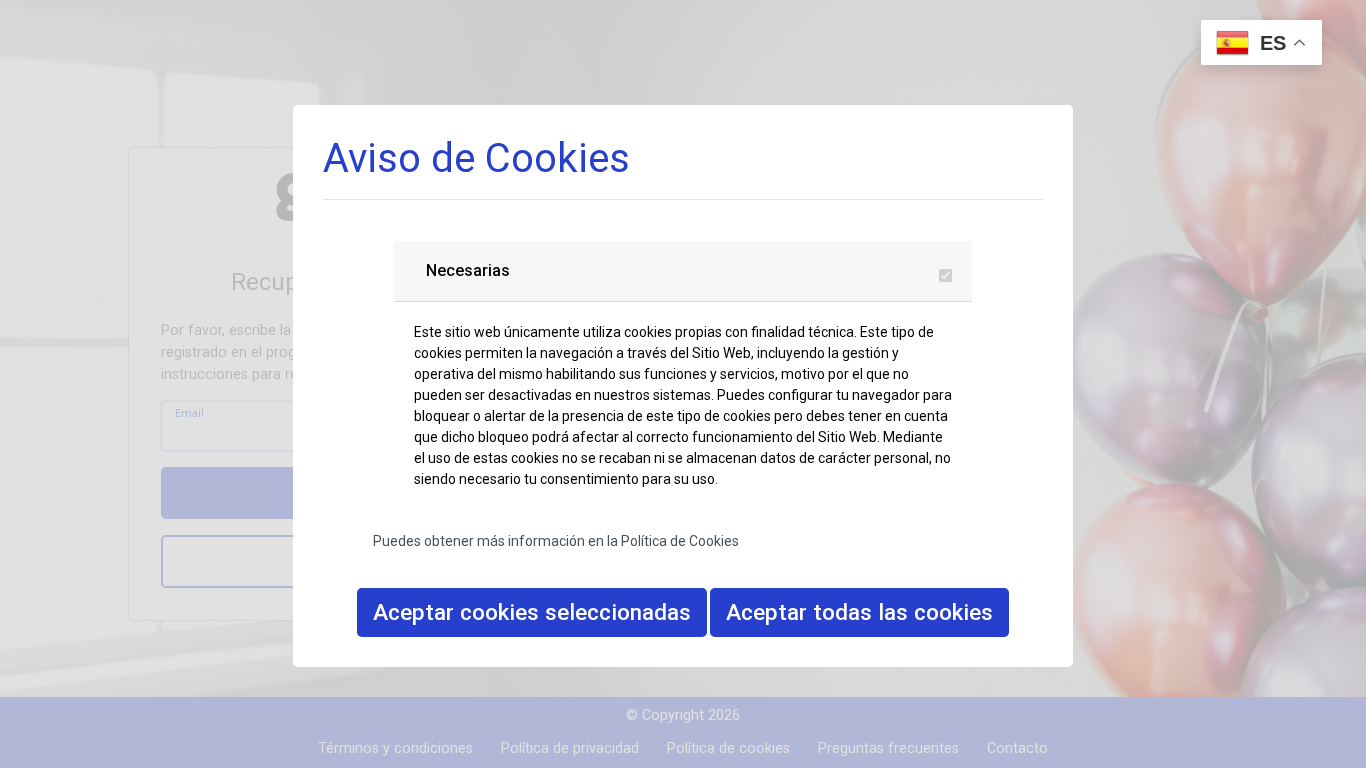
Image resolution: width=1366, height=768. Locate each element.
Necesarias (468, 270)
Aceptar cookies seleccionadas (532, 612)
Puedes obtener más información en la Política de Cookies (556, 541)
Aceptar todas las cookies (859, 612)
